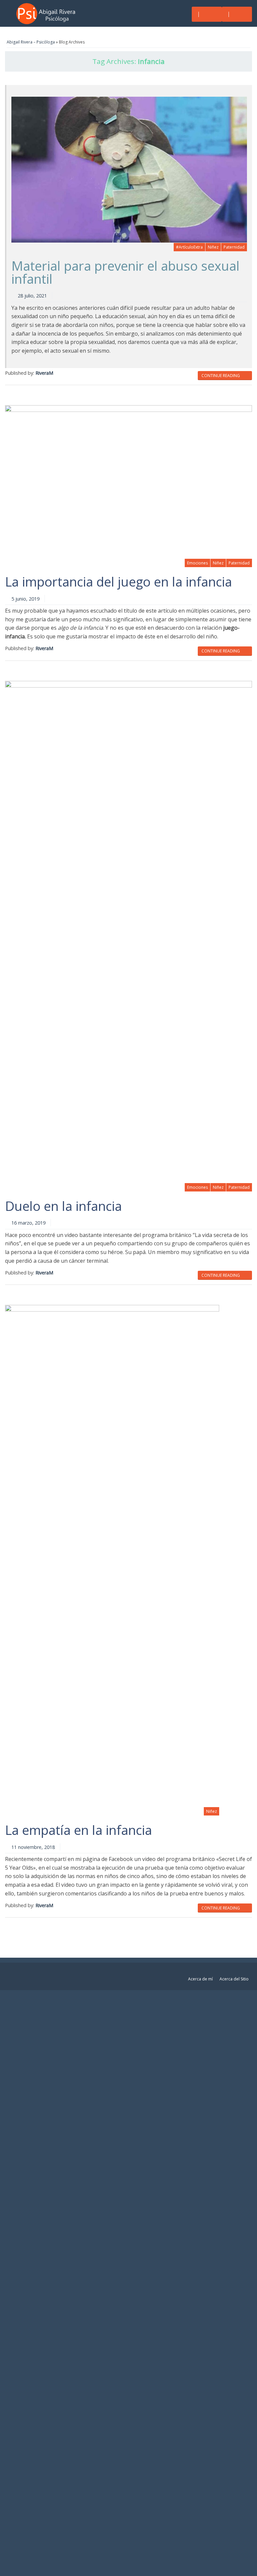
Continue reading (221, 376)
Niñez (213, 247)
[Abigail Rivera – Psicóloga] (48, 13)
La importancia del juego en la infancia (118, 582)
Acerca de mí (200, 1979)
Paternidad (234, 247)
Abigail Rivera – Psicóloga (31, 42)
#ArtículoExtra (189, 247)
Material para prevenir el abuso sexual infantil (125, 272)
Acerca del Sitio (234, 1979)
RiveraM (44, 373)
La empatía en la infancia (78, 1830)
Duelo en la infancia (63, 1206)
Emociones (197, 563)
